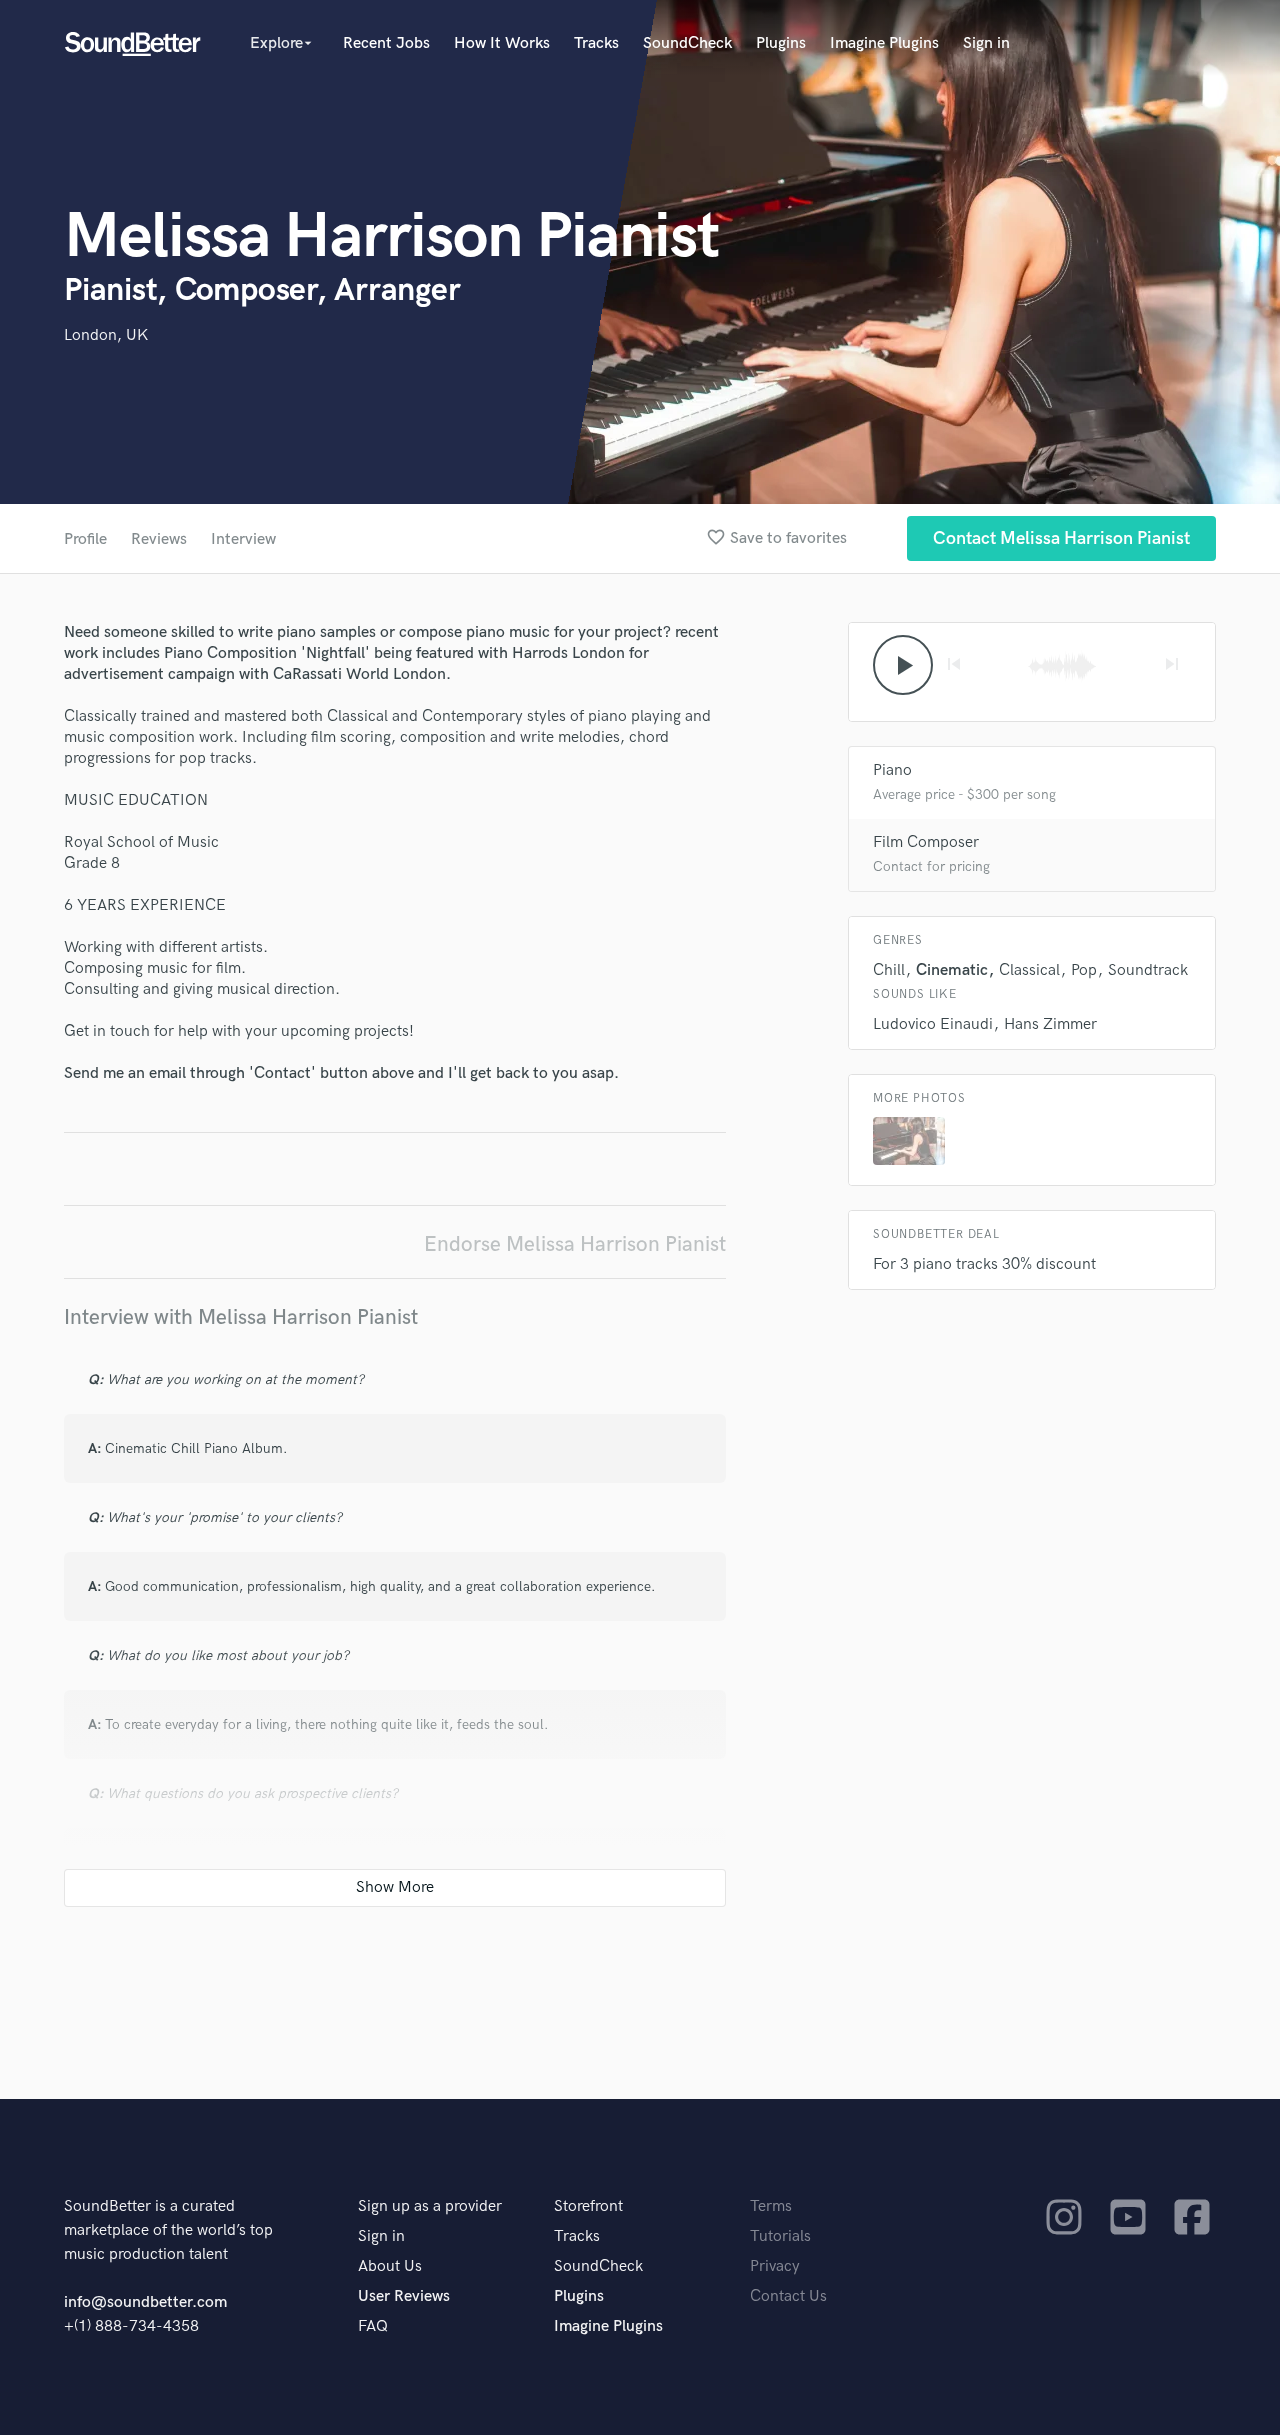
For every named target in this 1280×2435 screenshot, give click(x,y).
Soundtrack (1148, 970)
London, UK (106, 335)
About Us (390, 2266)
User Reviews (404, 2296)
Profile (85, 539)
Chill (889, 970)
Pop (1084, 970)
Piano (892, 770)
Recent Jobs (386, 43)
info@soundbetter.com (145, 2302)
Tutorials (780, 2236)
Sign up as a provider (430, 2206)
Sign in (986, 43)
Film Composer (926, 842)
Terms (771, 2206)
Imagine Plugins (884, 43)
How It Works (502, 43)
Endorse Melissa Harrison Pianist (575, 1244)
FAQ (373, 2326)
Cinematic (952, 970)
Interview (243, 539)
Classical (1029, 970)
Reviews (159, 539)
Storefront (588, 2206)
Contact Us (788, 2296)
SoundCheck (687, 43)
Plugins (781, 43)
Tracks (596, 43)
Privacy (775, 2266)
